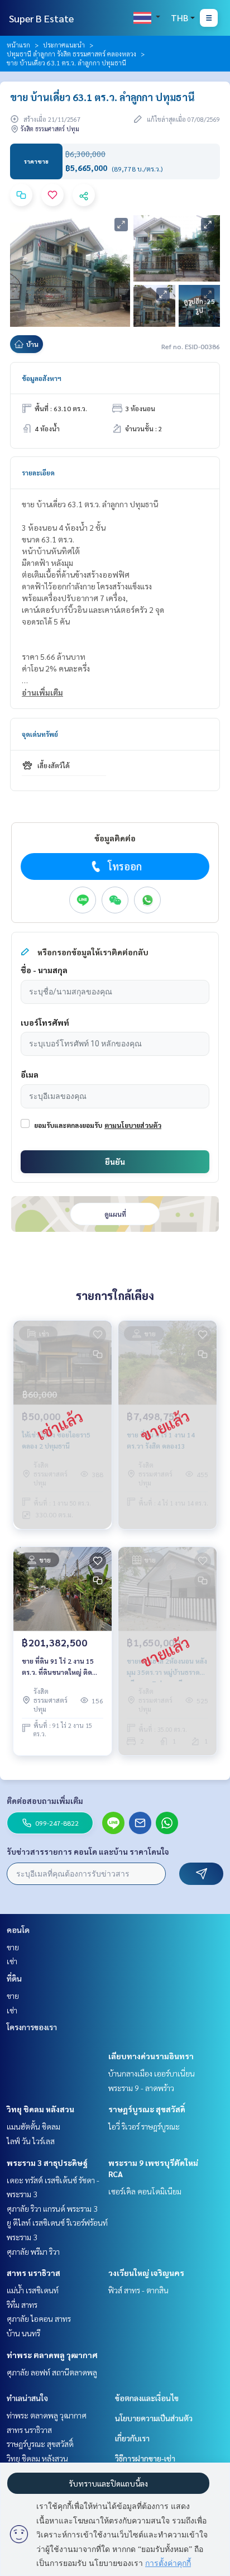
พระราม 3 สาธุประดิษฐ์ (47, 2163)
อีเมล (30, 1074)
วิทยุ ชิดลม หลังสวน (40, 2109)
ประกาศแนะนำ (64, 45)
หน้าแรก (18, 45)
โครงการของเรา (32, 2027)
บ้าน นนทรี (23, 2333)
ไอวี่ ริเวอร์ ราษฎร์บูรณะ (144, 2126)
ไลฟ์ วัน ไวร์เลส (31, 2141)
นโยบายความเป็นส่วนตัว (154, 2418)
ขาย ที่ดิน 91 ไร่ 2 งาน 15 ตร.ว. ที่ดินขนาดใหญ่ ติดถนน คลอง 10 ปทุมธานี (58, 1667)
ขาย (13, 1947)
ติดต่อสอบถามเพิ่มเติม (45, 1801)
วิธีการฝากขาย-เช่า (145, 2458)
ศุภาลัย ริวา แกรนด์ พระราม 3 (52, 2208)
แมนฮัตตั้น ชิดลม (33, 2126)
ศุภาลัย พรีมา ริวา (33, 2251)
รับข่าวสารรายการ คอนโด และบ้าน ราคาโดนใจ (88, 1851)
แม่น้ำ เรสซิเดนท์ (33, 2290)
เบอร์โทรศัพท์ (45, 1022)
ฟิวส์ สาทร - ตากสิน (138, 2290)
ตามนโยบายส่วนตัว (133, 1125)
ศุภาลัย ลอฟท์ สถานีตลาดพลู (52, 2372)
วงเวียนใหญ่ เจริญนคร (146, 2273)
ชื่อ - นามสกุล (44, 970)
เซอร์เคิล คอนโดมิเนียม (145, 2191)
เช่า (12, 1961)
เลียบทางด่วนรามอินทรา (151, 2056)
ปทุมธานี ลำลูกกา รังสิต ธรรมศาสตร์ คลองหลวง (71, 54)
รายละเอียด (38, 473)
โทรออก (125, 866)
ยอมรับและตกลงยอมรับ (68, 1125)
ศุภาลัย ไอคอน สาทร (39, 2318)
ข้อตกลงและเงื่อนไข (147, 2398)
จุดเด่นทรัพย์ (40, 734)
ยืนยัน (115, 1161)
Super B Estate (41, 18)
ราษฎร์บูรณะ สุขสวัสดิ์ (147, 2109)
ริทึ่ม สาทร (22, 2304)
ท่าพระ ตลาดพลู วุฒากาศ (52, 2355)
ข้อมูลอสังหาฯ (42, 378)
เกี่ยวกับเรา (132, 2438)
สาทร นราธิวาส (33, 2273)
